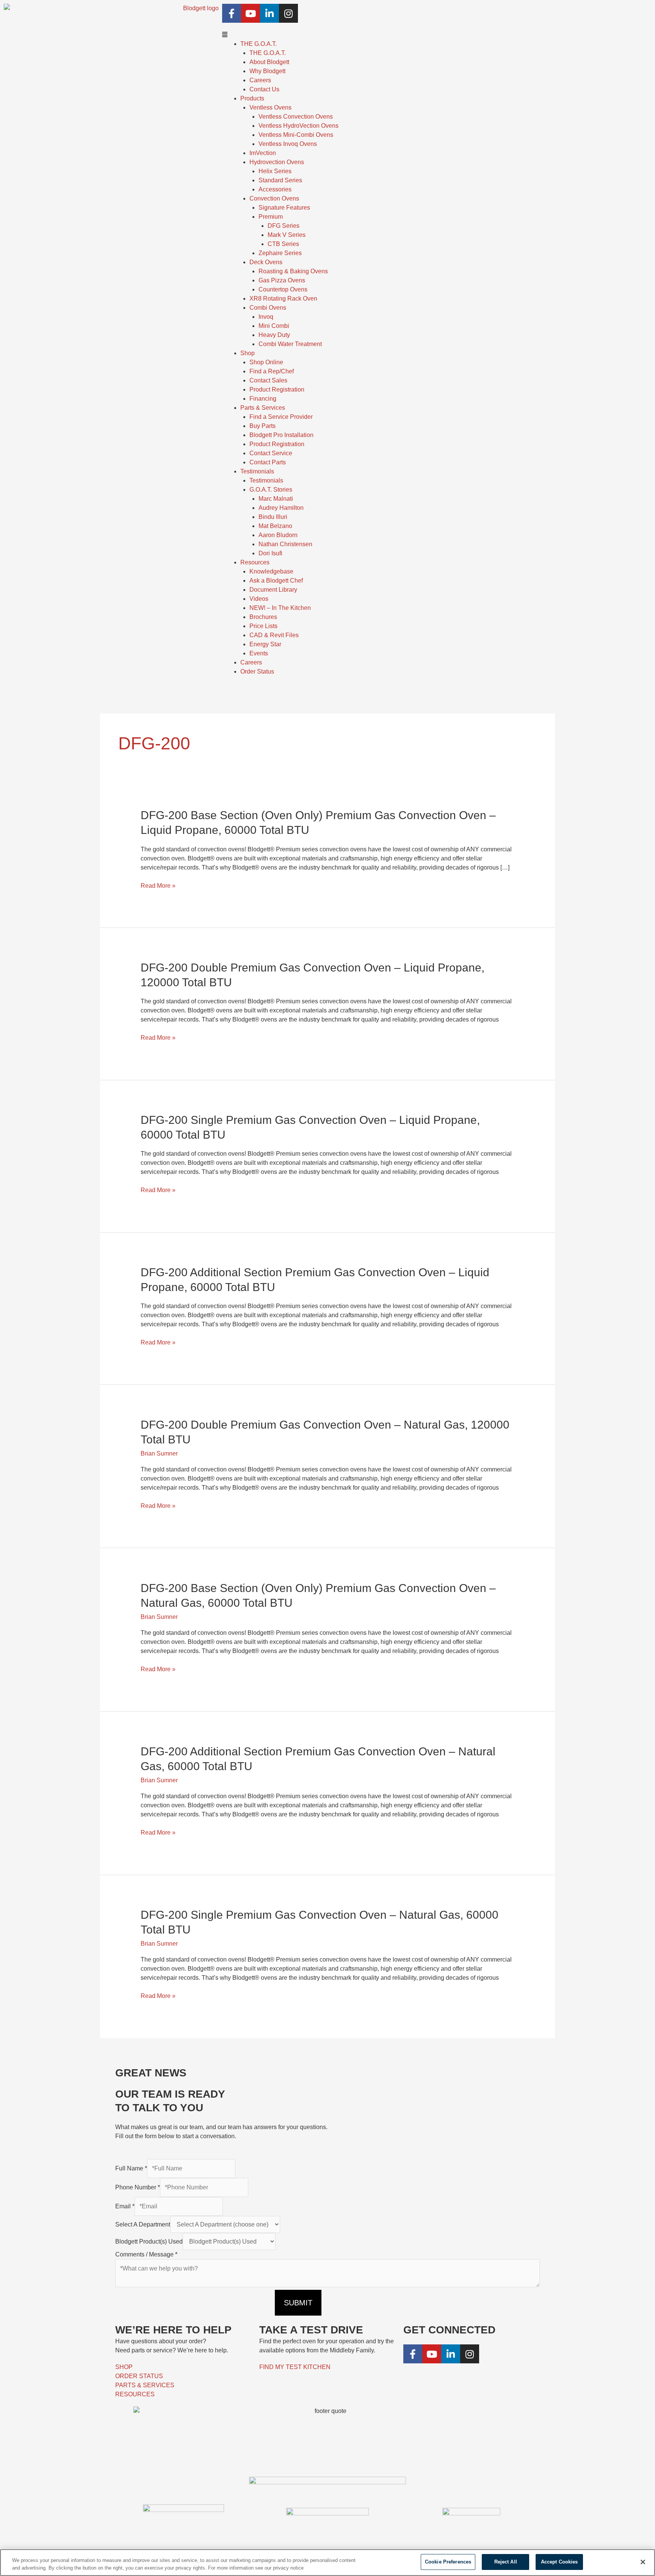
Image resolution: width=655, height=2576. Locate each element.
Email (125, 2206)
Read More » (158, 886)
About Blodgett (269, 62)
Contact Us (264, 89)
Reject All (506, 2562)
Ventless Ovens (270, 107)
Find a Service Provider (281, 417)
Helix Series (275, 171)
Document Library (273, 590)
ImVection (263, 153)
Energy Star (265, 644)
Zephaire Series (280, 253)
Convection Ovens (274, 198)
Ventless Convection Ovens (296, 117)
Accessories (275, 189)
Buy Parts (262, 426)
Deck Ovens (266, 262)
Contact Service (271, 453)
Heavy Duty (274, 335)
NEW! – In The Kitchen (280, 608)
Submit (298, 2303)
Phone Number (138, 2187)
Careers (260, 80)
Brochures (263, 617)
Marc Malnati (276, 499)
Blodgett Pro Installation (281, 435)
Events (259, 653)
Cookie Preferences (448, 2562)
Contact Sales (268, 380)
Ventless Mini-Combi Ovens (296, 135)
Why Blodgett (267, 71)
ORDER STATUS (139, 2376)
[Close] (643, 2562)
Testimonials (266, 480)
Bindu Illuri (273, 517)
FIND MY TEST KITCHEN (295, 2367)
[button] (437, 35)
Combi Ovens (268, 308)
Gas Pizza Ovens (282, 280)
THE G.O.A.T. (268, 53)
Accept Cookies (559, 2562)
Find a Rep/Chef (272, 371)
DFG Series (284, 226)
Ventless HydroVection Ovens (299, 126)
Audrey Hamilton (281, 508)
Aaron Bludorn (278, 535)
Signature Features (284, 208)
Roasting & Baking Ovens (293, 271)
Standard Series (280, 180)
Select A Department (143, 2224)
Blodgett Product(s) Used (149, 2241)
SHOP (124, 2367)
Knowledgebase (271, 571)
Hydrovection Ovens (277, 162)
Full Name (131, 2168)
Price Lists (263, 626)
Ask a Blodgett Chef (276, 581)
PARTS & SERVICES (145, 2385)
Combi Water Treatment (290, 344)
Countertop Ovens (283, 289)
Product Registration (277, 389)
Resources (255, 562)
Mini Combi (274, 326)
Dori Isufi (270, 553)
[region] (327, 2563)
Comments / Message (146, 2254)
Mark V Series (287, 235)
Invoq (266, 317)
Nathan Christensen (285, 544)
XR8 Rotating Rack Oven (283, 298)
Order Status (257, 671)
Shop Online (266, 362)
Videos (259, 599)
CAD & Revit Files (274, 635)
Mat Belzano (275, 526)
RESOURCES (135, 2394)
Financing (263, 399)
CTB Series (283, 244)
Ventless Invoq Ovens (288, 144)
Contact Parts (268, 462)
